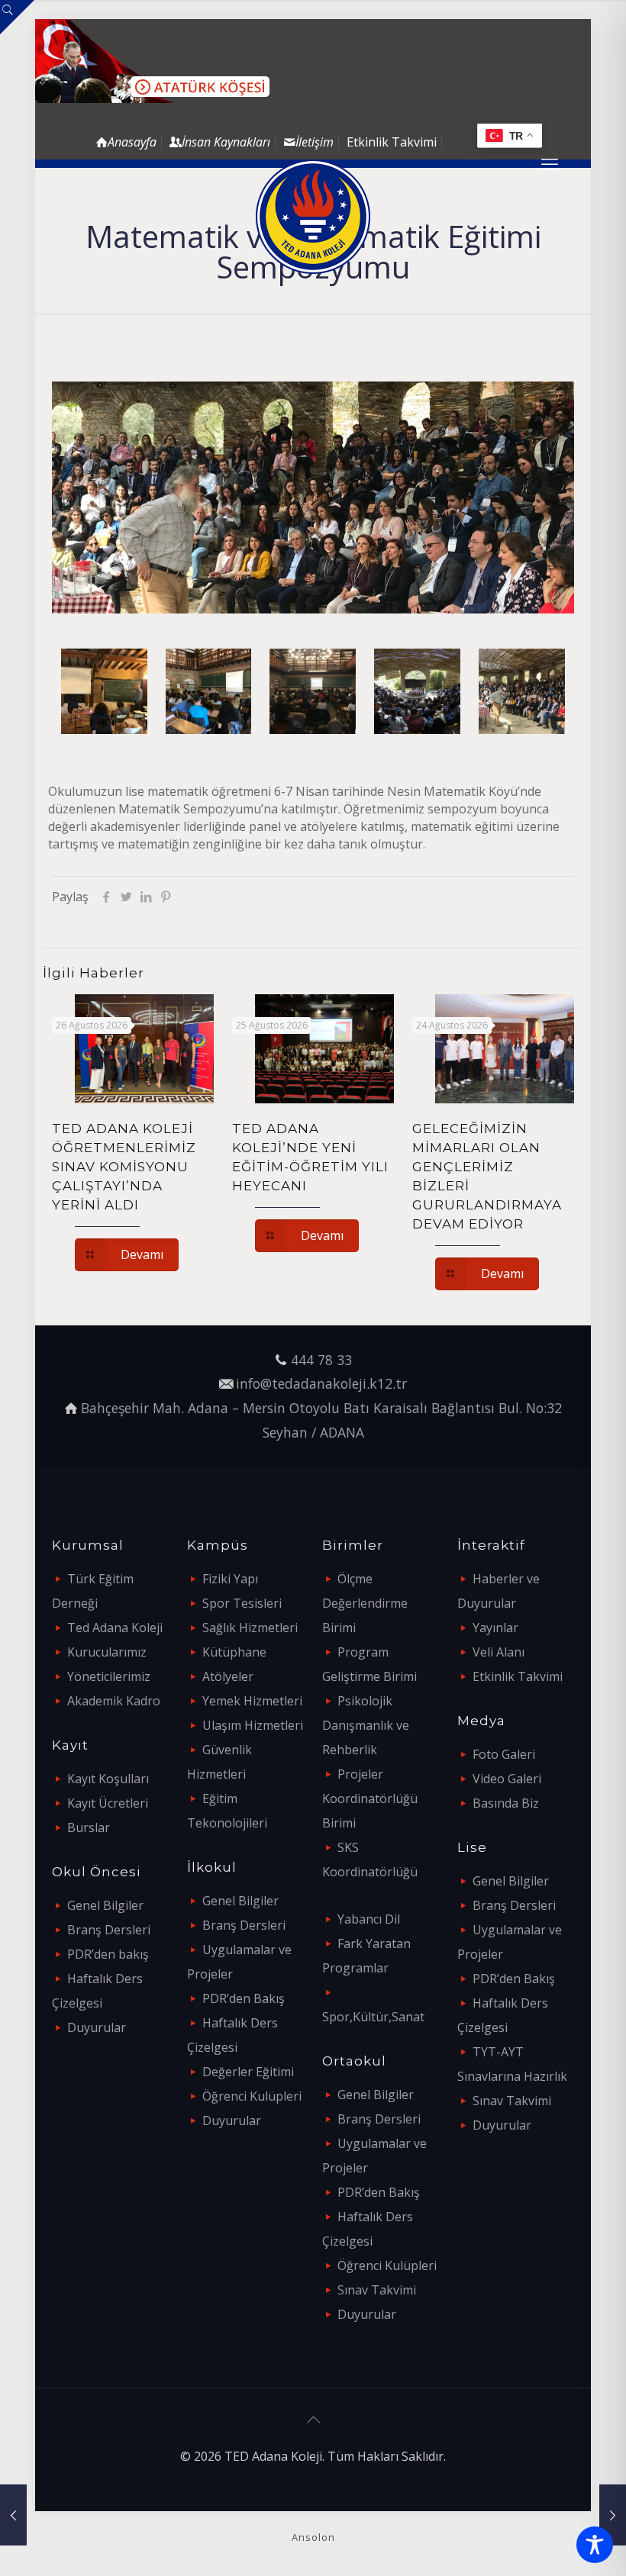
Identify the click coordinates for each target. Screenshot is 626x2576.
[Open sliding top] (17, 17)
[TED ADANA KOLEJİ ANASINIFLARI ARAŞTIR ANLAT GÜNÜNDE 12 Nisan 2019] (613, 2515)
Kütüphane (234, 1652)
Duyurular (97, 2027)
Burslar (89, 1827)
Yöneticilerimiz (109, 1676)
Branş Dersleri (109, 1930)
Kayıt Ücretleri (108, 1803)
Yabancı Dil (369, 1919)
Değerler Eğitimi (248, 2072)
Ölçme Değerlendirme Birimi (365, 1603)
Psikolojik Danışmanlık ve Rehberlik (366, 1725)
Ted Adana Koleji (115, 1628)
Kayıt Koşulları (108, 1779)
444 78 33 (321, 1360)
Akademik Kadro (114, 1701)
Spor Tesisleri (242, 1603)
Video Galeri (507, 1779)
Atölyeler (228, 1676)
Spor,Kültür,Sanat (373, 2017)
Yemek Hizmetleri (252, 1701)
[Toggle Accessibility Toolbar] (595, 2545)
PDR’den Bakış (244, 1998)
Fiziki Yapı (230, 1579)
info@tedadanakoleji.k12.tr (321, 1383)
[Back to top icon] (313, 2420)
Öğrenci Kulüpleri (252, 2096)
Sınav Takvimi (377, 2290)
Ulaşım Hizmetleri (253, 1725)
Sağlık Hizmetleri (250, 1628)
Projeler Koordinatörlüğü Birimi (370, 1798)
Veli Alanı (499, 1652)
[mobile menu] (550, 163)
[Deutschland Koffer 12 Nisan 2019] (13, 2515)
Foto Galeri (504, 1754)
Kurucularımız (107, 1652)
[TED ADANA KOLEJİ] (313, 217)
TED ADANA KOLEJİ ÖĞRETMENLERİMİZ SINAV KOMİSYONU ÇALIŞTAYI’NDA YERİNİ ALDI (124, 1167)
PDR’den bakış (108, 1954)
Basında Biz (506, 1803)
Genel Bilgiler (105, 1905)
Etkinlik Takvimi (392, 142)
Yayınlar (495, 1628)
